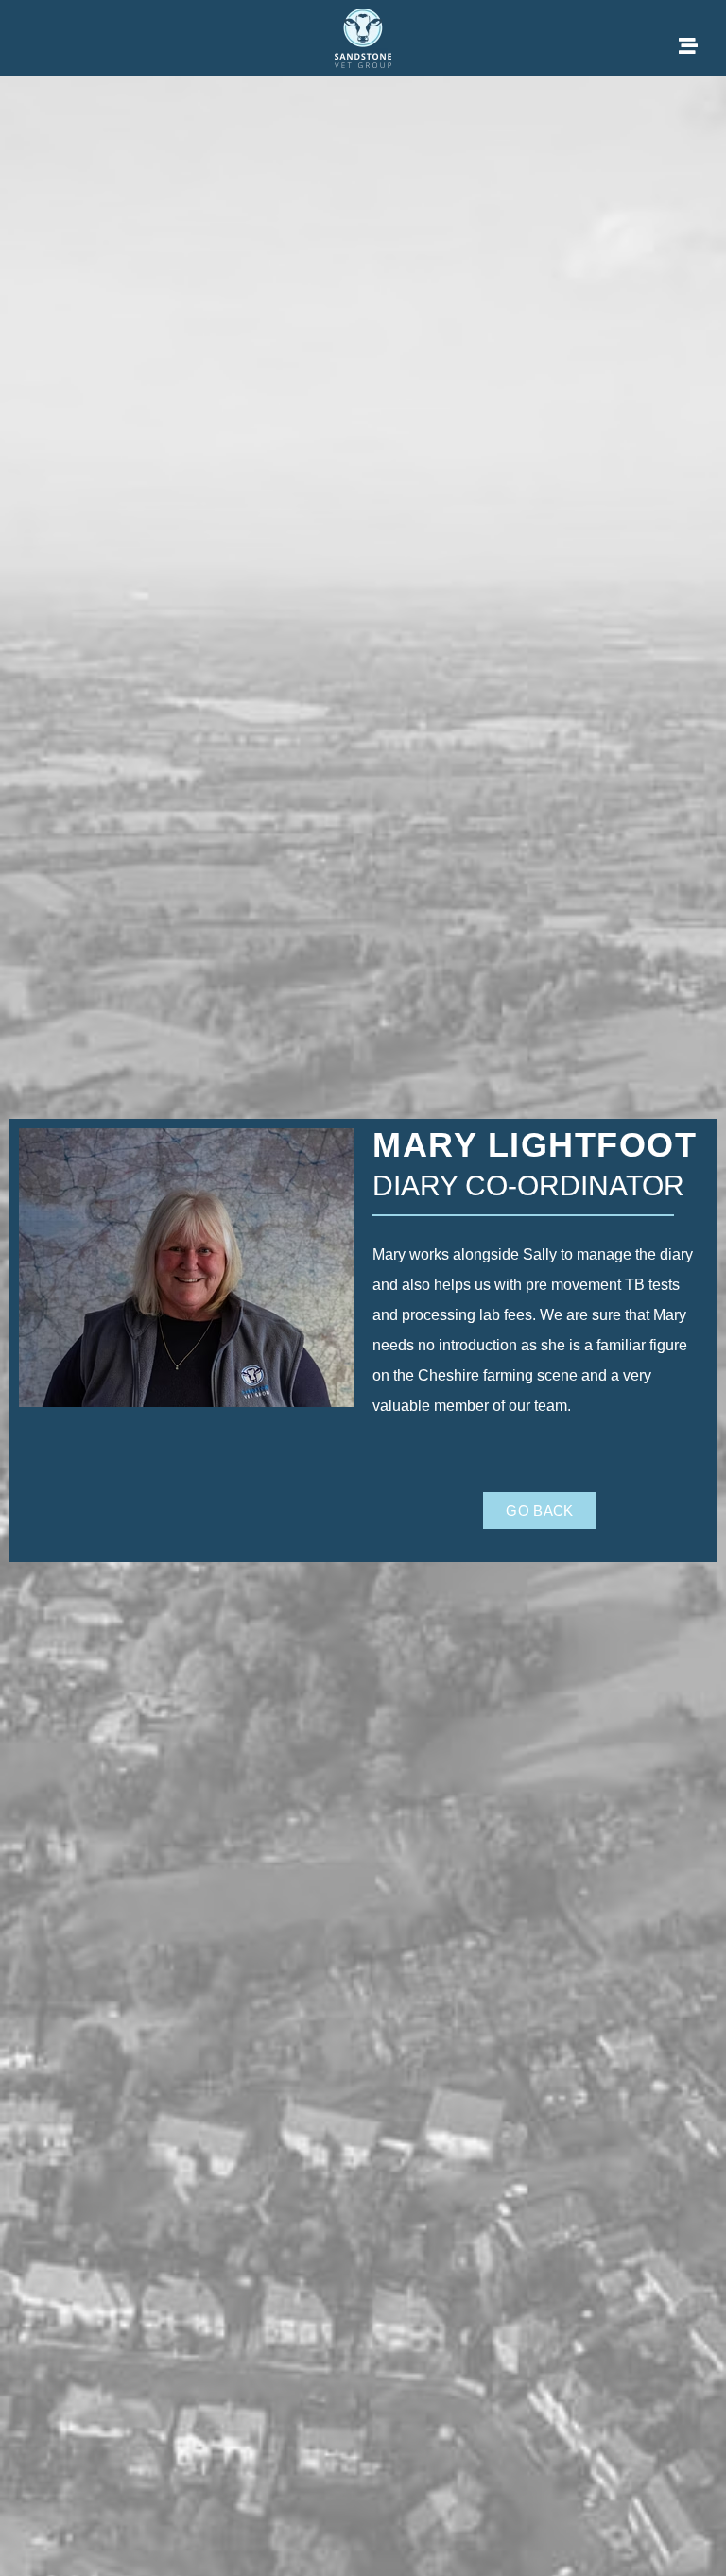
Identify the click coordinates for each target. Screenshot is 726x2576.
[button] (539, 1511)
